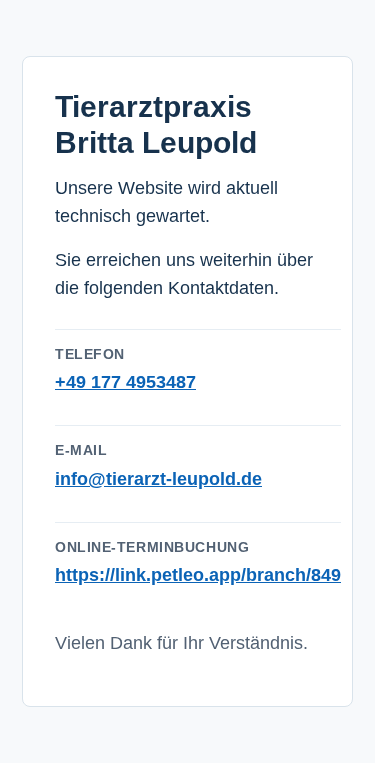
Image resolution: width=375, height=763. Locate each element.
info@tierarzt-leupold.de (158, 479)
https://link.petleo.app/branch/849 (198, 575)
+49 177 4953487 (125, 382)
